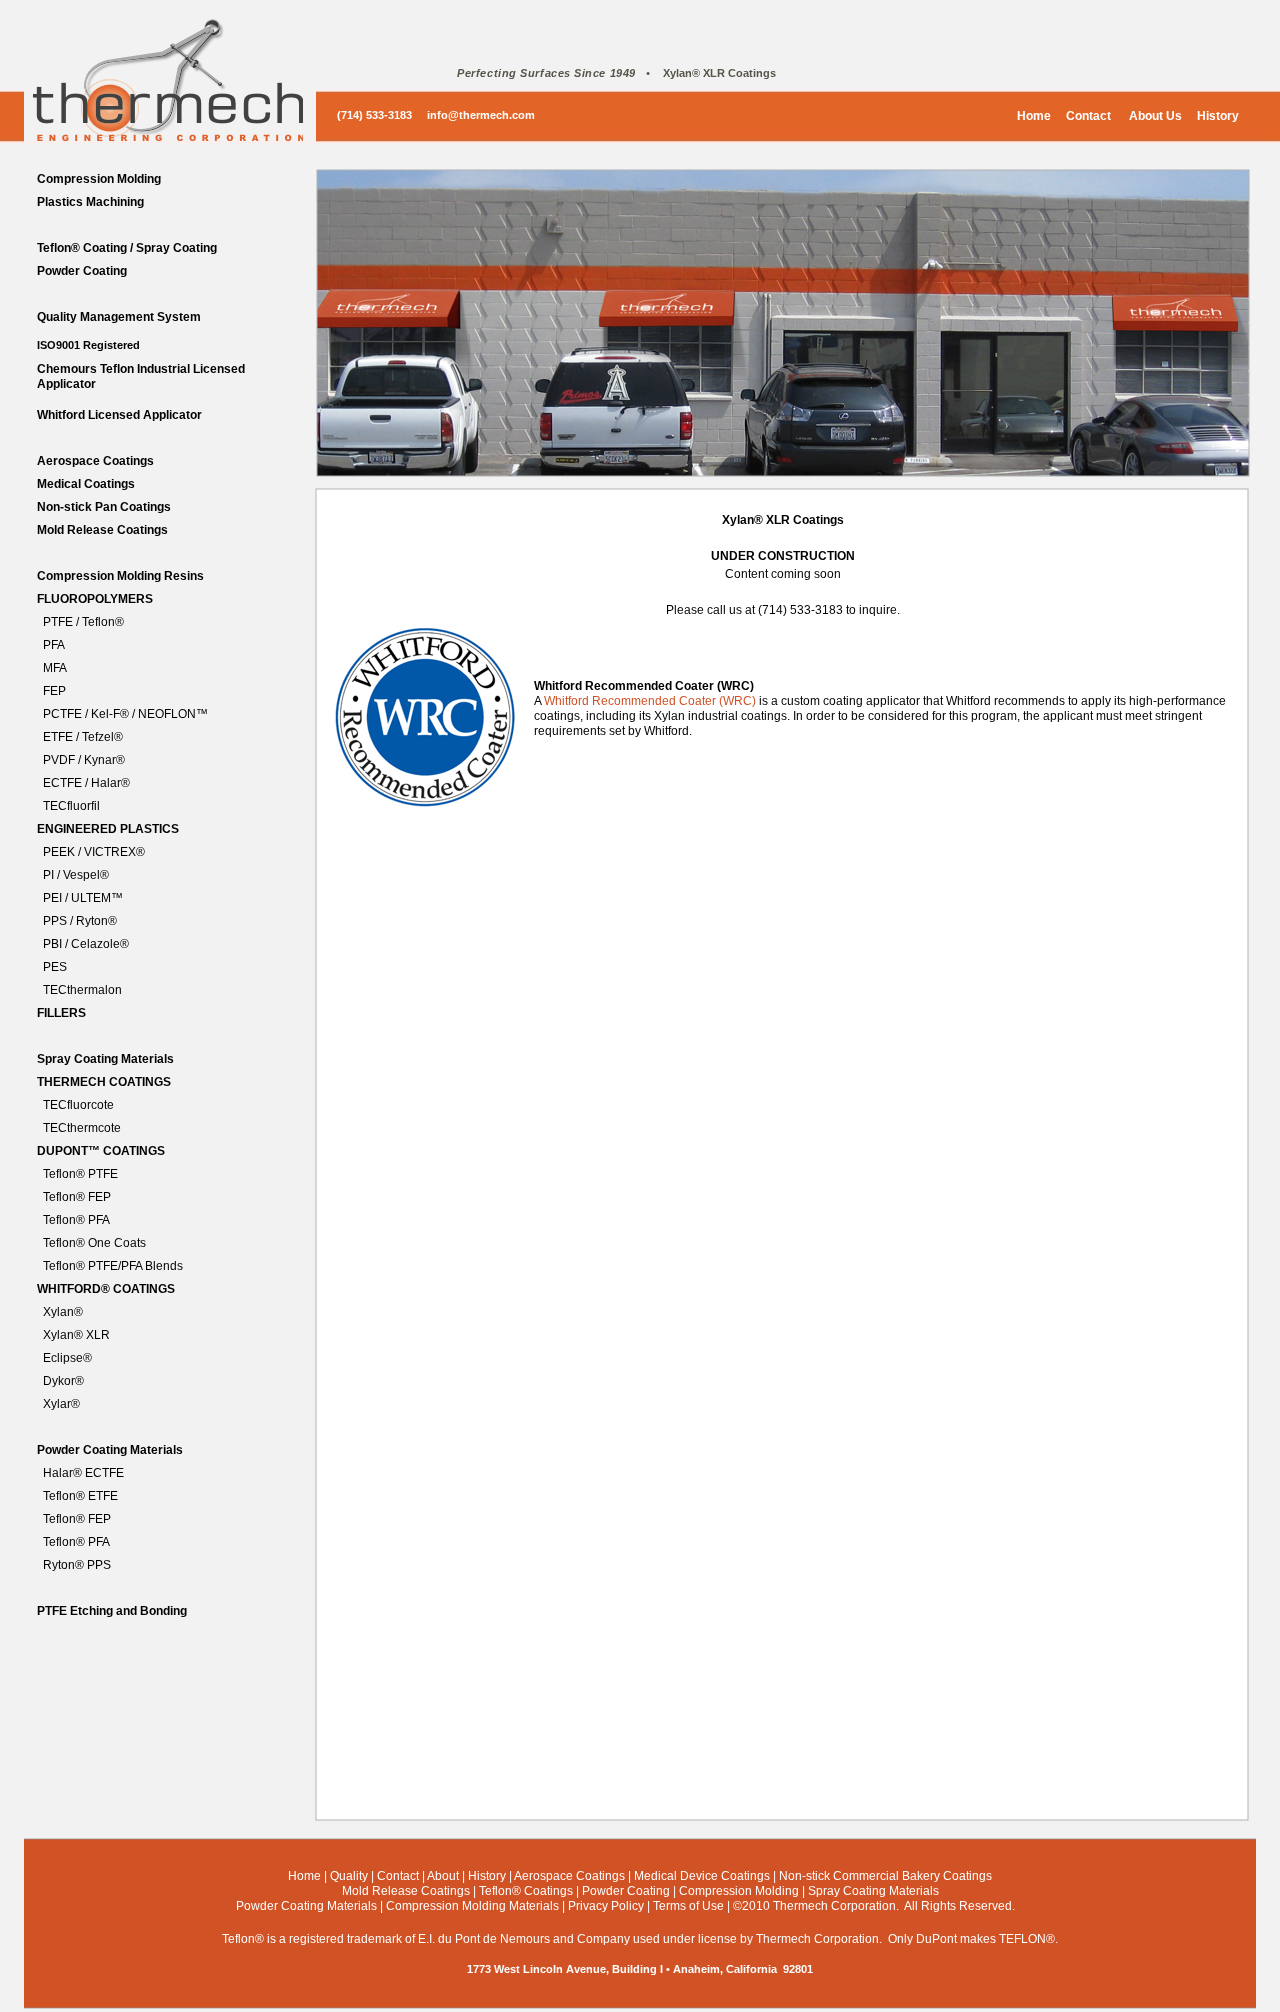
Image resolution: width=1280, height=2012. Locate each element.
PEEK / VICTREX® (94, 852)
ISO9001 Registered (88, 345)
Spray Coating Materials (105, 1059)
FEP (54, 691)
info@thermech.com (481, 115)
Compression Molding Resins (120, 576)
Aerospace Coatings (95, 461)
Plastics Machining (90, 202)
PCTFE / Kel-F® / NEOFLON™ (125, 714)
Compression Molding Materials (472, 1906)
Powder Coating (82, 271)
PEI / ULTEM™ (83, 898)
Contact (1088, 116)
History (1218, 116)
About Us (1154, 116)
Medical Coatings (86, 484)
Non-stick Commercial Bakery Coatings (885, 1876)
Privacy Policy (606, 1906)
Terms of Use (688, 1906)
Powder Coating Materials (110, 1450)
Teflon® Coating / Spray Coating (127, 248)
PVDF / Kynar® (84, 760)
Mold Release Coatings (102, 530)
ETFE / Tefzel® (83, 737)
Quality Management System (119, 317)
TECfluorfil (71, 806)
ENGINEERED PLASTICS (108, 829)
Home (1034, 116)
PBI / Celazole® (86, 944)
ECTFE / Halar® (86, 783)
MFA (55, 668)
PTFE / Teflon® (83, 622)
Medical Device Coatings (702, 1876)
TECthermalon (82, 990)
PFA (54, 645)
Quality (349, 1876)
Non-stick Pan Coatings (104, 507)
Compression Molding (99, 179)
